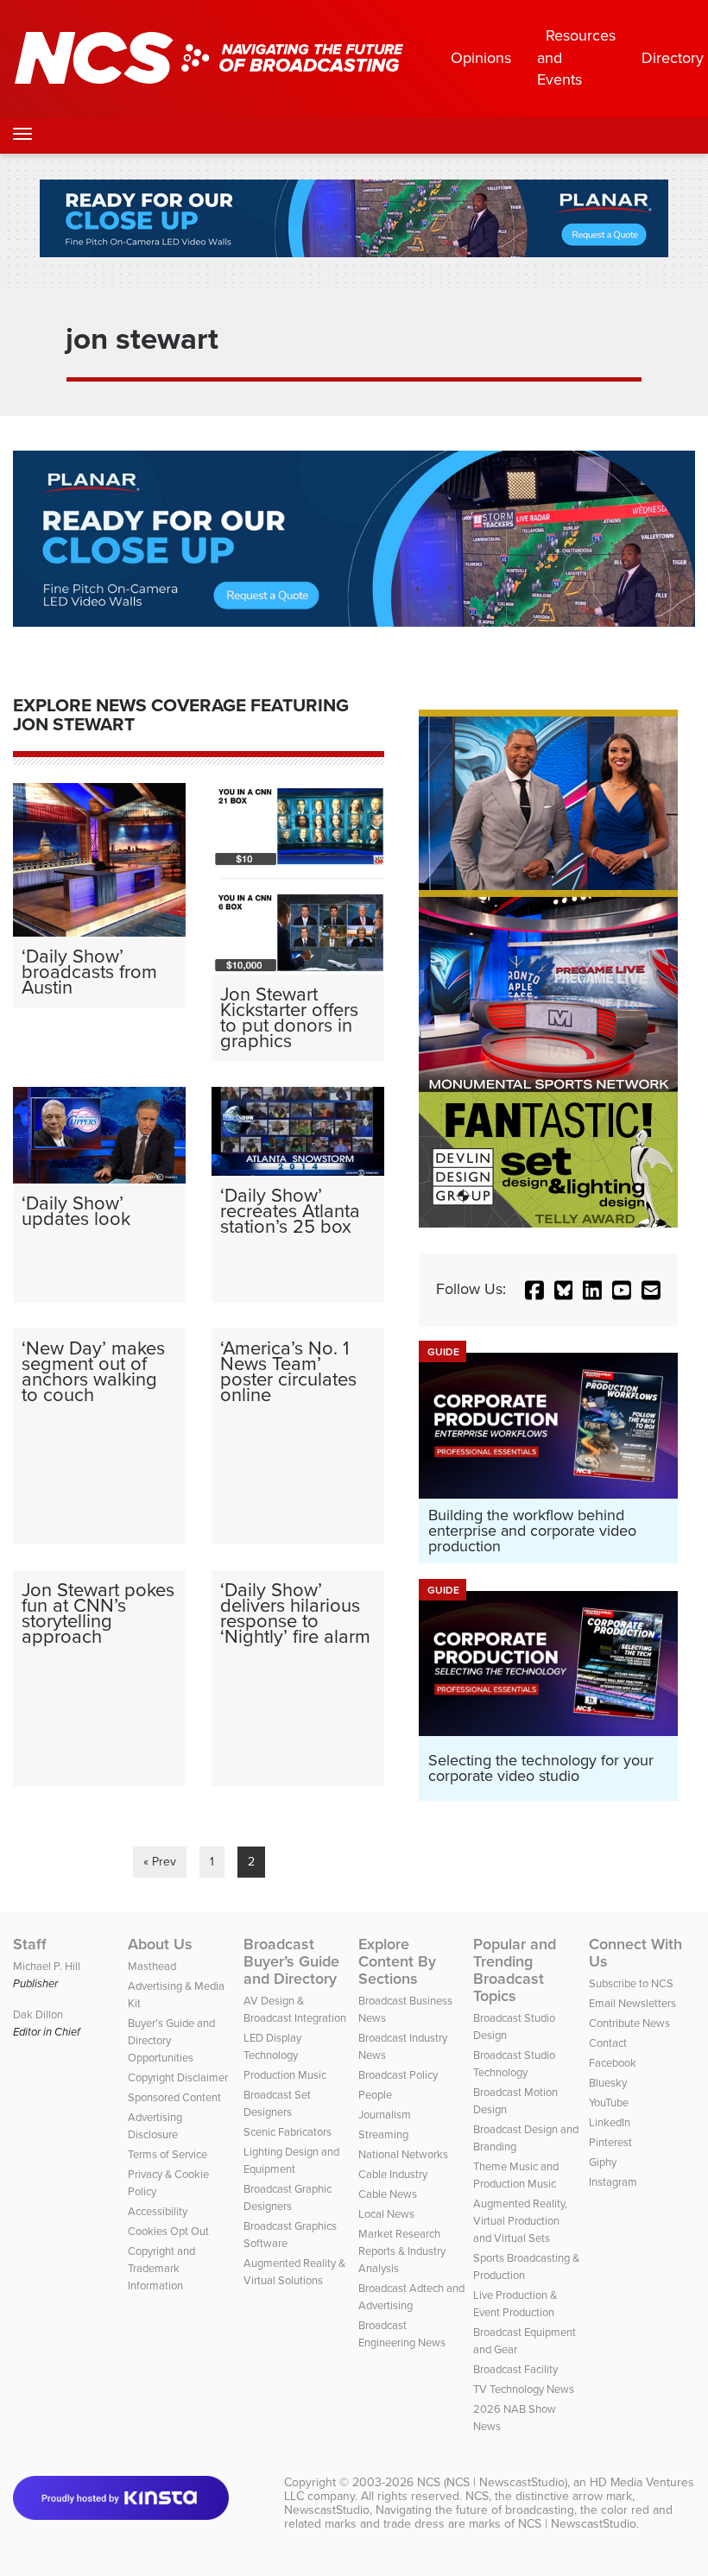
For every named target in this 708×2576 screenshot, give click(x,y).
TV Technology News (524, 2389)
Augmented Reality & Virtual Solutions (294, 2272)
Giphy (603, 2162)
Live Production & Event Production (515, 2304)
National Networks (403, 2154)
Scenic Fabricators (288, 2132)
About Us (160, 1944)
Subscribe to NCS (631, 1983)
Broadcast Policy (398, 2075)
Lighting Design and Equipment (291, 2160)
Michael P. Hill (47, 1966)
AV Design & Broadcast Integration (295, 2009)
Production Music (285, 2075)
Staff (30, 1944)
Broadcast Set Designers (277, 2103)
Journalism (385, 2115)
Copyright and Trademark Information (161, 2268)
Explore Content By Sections (397, 1961)
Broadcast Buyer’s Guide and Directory (291, 1961)
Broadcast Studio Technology (514, 2064)
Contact (608, 2043)
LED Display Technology (272, 2046)
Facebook (613, 2063)
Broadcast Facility (515, 2369)
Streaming (383, 2134)
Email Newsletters (632, 2003)
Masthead (152, 1966)
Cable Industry (393, 2174)
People (375, 2095)
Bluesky (608, 2083)
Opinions (481, 58)
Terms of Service (168, 2154)
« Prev (160, 1862)
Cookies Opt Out (168, 2231)
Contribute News (629, 2023)
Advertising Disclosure (155, 2126)
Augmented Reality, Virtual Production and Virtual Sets (520, 2221)
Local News (386, 2214)
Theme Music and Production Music (516, 2175)
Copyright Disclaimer (178, 2077)
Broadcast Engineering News (402, 2334)
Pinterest (610, 2142)
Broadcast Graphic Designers (288, 2197)
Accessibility (158, 2211)
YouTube (609, 2102)
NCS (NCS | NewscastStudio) (492, 2482)
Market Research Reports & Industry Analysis (402, 2251)
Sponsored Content (174, 2097)
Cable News (388, 2194)
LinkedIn (610, 2122)
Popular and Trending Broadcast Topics (515, 1970)
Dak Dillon (38, 2014)
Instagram (613, 2182)
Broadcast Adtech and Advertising (411, 2297)
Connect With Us (635, 1953)
